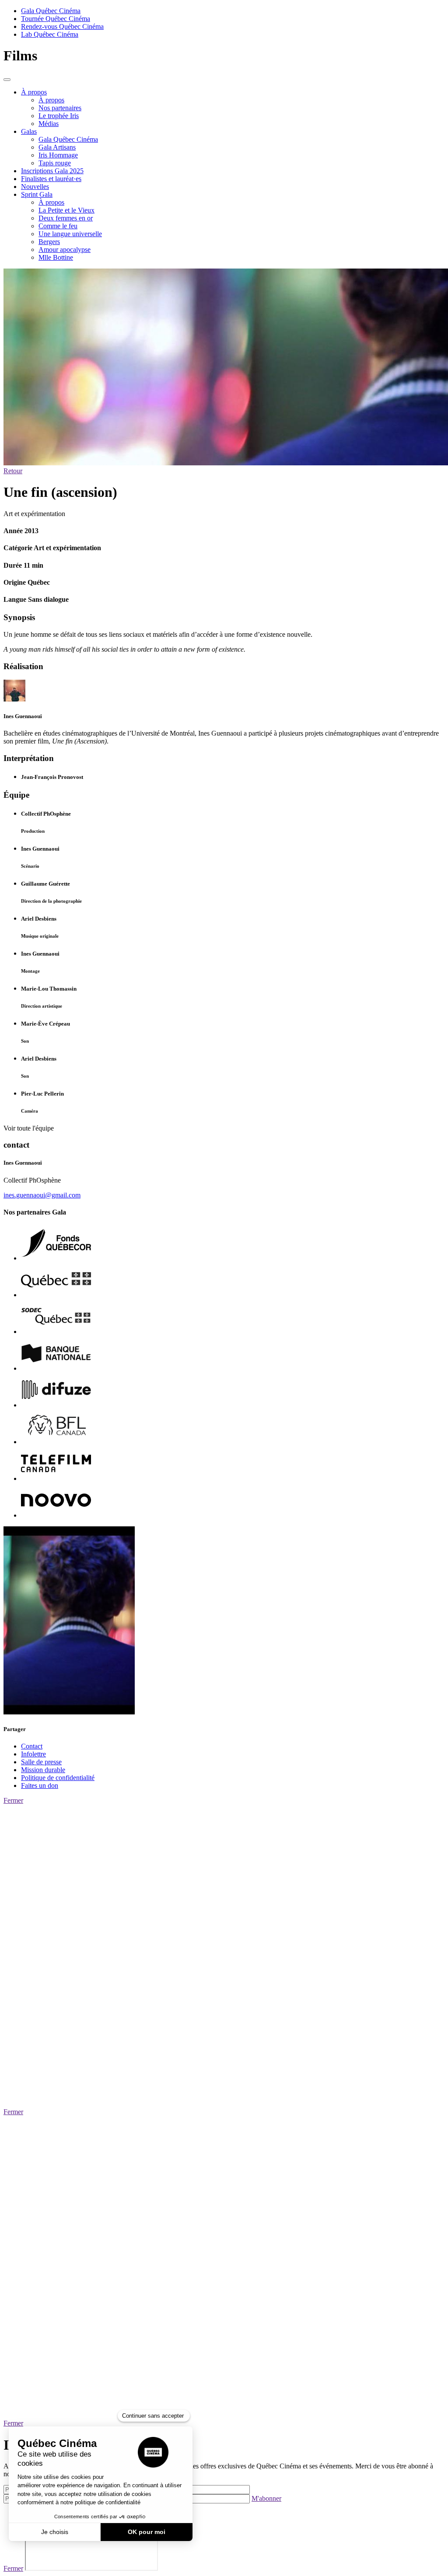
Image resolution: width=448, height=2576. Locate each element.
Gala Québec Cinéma (51, 11)
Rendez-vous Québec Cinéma (62, 26)
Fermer (13, 1800)
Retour (13, 471)
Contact (32, 1746)
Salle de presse (41, 1762)
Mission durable (43, 1770)
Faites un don (40, 1785)
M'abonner (266, 2498)
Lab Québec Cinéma (50, 34)
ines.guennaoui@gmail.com (42, 1195)
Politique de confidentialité (58, 1778)
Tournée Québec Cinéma (56, 19)
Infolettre (33, 1754)
